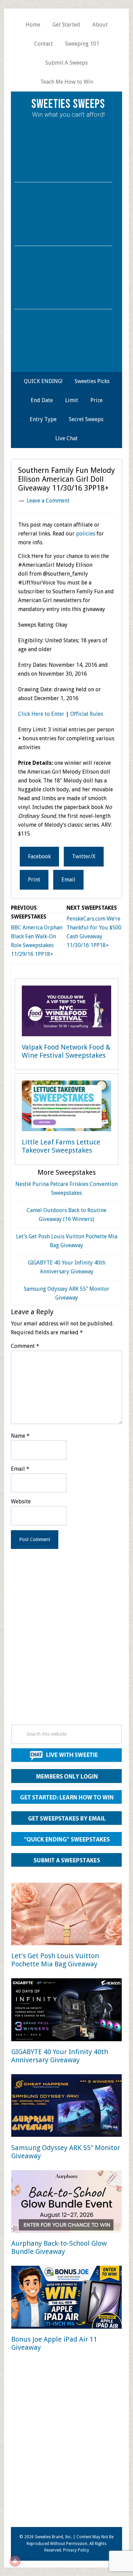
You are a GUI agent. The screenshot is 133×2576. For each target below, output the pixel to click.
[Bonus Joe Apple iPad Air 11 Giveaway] (67, 2298)
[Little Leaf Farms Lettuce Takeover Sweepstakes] (67, 1107)
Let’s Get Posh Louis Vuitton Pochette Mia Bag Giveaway (55, 1960)
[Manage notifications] (15, 2561)
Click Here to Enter (41, 714)
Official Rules (87, 714)
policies (86, 534)
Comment (25, 1346)
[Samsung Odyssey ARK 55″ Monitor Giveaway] (67, 2107)
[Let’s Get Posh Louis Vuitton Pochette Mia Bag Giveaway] (67, 1915)
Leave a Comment (48, 501)
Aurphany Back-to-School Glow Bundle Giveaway (59, 2247)
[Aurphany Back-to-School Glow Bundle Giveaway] (67, 2203)
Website (21, 1501)
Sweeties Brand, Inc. (53, 2537)
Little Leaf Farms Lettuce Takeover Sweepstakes (61, 1146)
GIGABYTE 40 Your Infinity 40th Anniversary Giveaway (60, 2056)
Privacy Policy (76, 2550)
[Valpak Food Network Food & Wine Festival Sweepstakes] (67, 1012)
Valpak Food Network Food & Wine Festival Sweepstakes (66, 1051)
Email (20, 1469)
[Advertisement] (66, 1646)
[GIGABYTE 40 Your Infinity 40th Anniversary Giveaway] (67, 2011)
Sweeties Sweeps (68, 104)
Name (20, 1436)
